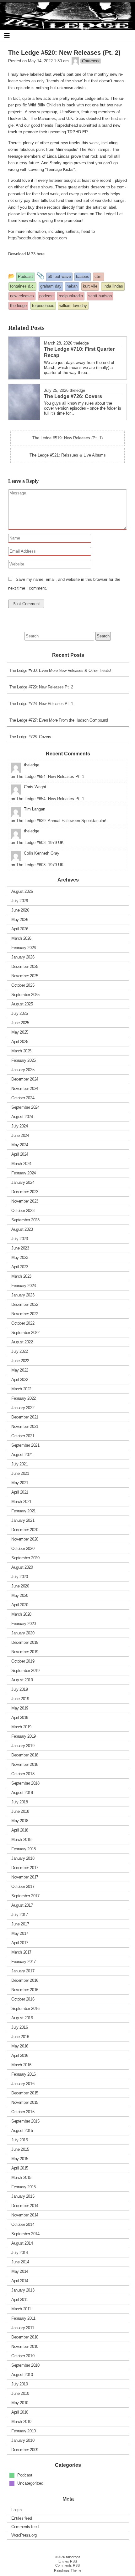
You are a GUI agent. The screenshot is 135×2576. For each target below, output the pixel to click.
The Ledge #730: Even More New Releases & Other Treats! (60, 670)
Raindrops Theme (68, 2570)
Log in (16, 2510)
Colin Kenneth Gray (42, 853)
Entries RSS (68, 2561)
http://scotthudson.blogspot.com (38, 238)
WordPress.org (24, 2535)
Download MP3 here (26, 254)
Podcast (25, 2475)
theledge (81, 343)
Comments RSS (67, 2565)
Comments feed (25, 2527)
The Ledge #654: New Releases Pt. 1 (50, 777)
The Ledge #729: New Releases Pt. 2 (41, 687)
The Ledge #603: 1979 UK (40, 843)
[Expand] (7, 35)
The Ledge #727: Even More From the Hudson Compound (59, 720)
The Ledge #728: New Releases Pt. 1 (41, 704)
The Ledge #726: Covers (30, 737)
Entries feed (22, 2518)
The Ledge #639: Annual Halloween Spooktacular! (61, 821)
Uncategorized (30, 2483)
